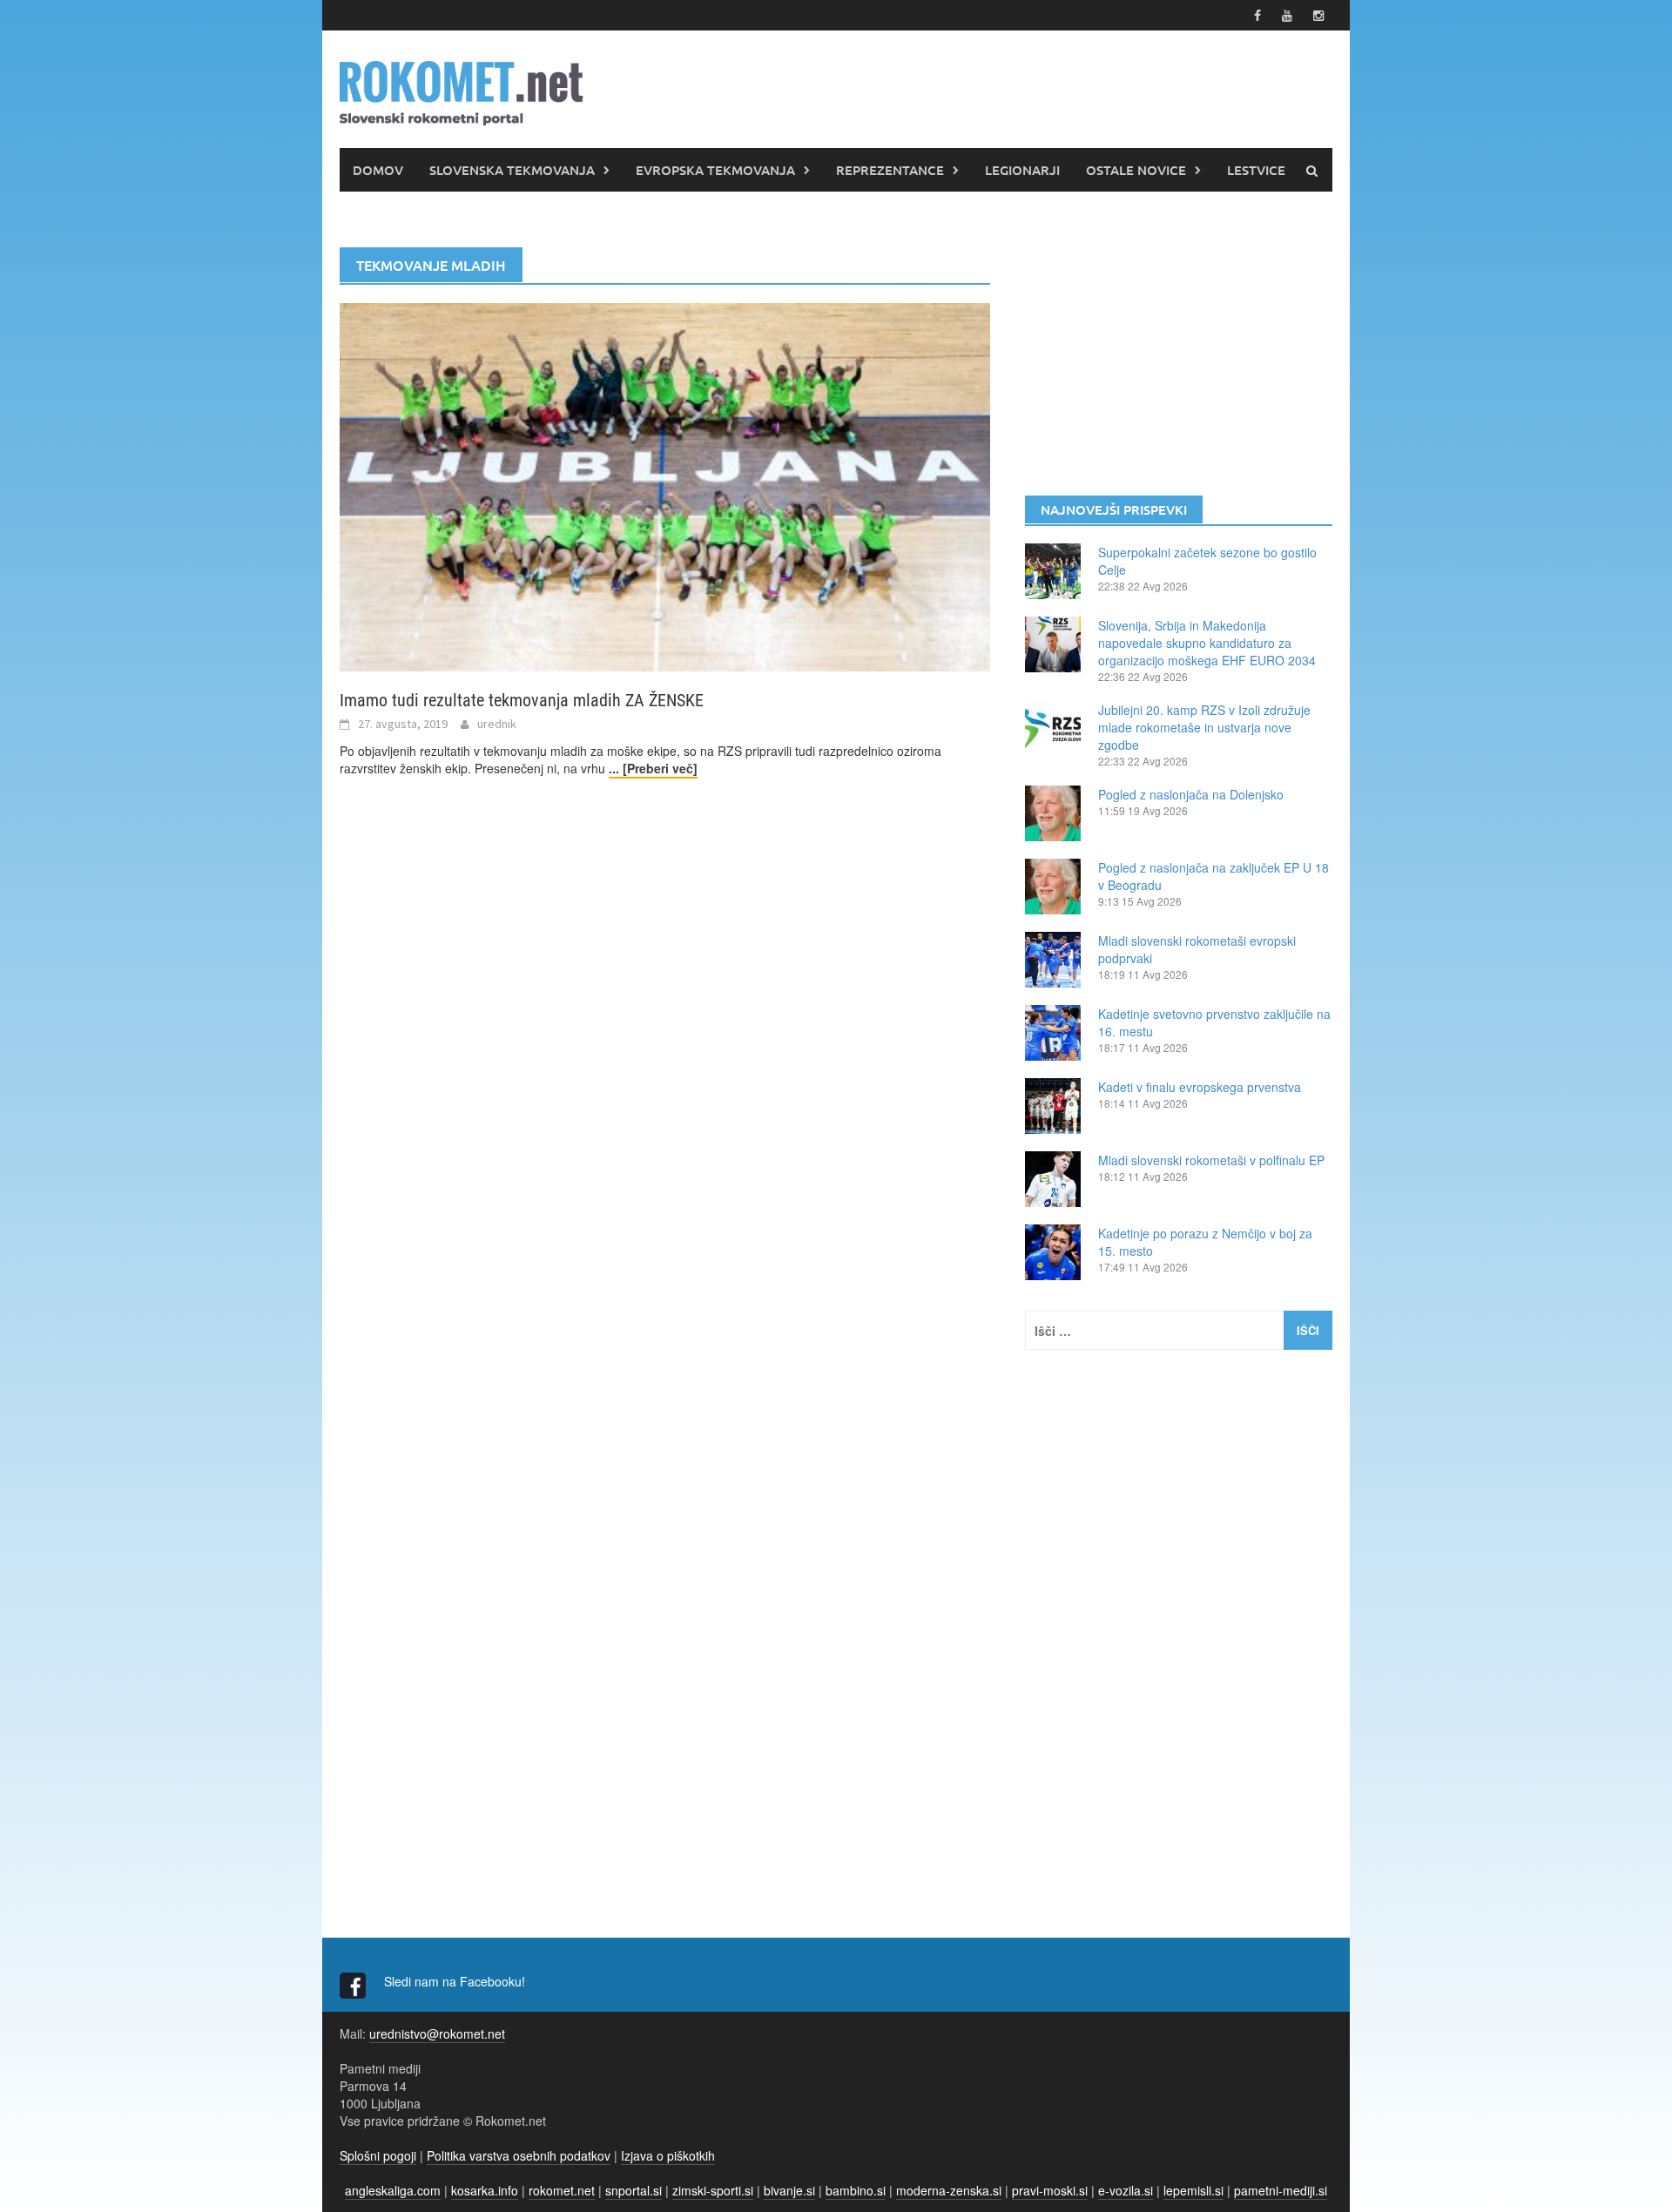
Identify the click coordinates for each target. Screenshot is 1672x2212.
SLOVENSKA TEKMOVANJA (512, 170)
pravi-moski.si (1050, 2190)
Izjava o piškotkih (668, 2155)
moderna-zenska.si (949, 2190)
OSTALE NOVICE (1136, 170)
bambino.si (856, 2190)
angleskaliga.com (393, 2190)
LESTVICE (1256, 170)
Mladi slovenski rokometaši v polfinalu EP (1211, 1160)
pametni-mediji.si (1281, 2190)
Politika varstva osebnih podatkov (519, 2155)
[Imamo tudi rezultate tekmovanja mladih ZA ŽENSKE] (665, 485)
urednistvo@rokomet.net (437, 2033)
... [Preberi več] (653, 768)
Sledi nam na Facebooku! (456, 1981)
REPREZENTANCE (890, 170)
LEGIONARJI (1022, 170)
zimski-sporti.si (713, 2190)
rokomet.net (562, 2190)
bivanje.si (789, 2190)
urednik (497, 724)
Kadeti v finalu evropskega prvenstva (1200, 1087)
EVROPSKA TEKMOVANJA (715, 170)
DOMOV (378, 170)
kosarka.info (485, 2190)
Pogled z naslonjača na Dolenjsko (1191, 794)
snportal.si (634, 2190)
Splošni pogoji (378, 2155)
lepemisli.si (1193, 2190)
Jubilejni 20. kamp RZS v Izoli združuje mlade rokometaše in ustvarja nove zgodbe (1204, 727)
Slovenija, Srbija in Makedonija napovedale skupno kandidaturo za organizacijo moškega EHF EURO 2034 (1207, 643)
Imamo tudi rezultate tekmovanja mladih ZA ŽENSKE (522, 700)
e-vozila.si (1126, 2190)
